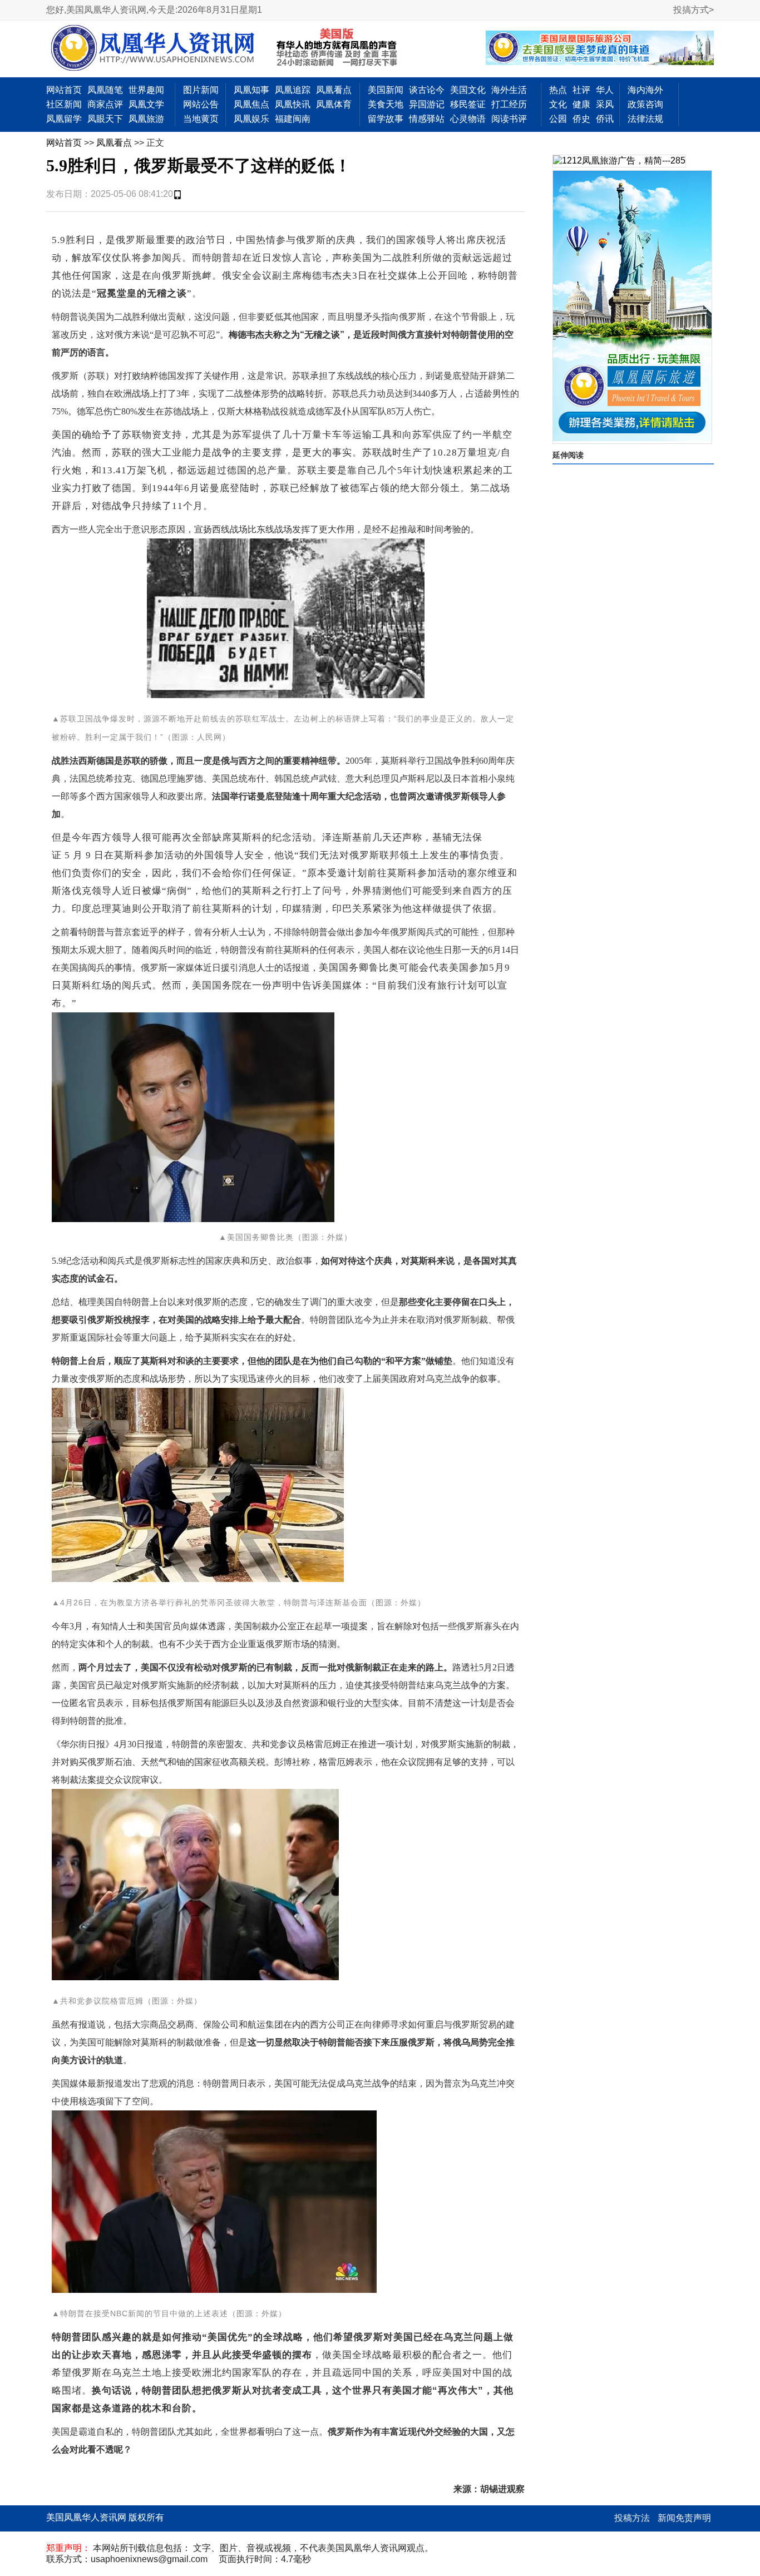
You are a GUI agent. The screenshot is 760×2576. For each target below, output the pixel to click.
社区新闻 (64, 104)
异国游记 (427, 104)
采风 (605, 104)
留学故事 (386, 119)
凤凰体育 (334, 104)
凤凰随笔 (105, 90)
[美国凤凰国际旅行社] (600, 49)
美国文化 (468, 90)
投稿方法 (632, 2518)
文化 (558, 104)
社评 (581, 90)
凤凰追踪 (293, 90)
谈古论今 (427, 90)
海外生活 (509, 90)
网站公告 (201, 104)
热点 (558, 90)
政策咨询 (645, 104)
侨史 (581, 119)
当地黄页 (201, 119)
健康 (581, 104)
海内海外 (645, 90)
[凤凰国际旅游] (632, 307)
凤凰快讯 (293, 104)
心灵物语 (468, 119)
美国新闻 (386, 90)
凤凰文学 (146, 104)
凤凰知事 (251, 90)
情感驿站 (427, 119)
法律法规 (645, 119)
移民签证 (468, 104)
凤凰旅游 (146, 119)
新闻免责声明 (684, 2518)
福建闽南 (293, 119)
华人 (605, 90)
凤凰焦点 (251, 104)
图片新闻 (201, 90)
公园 (558, 119)
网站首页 (64, 90)
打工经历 (509, 104)
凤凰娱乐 (251, 119)
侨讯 (605, 119)
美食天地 (386, 104)
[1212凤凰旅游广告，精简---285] (619, 161)
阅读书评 (509, 119)
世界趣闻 (146, 90)
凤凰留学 (64, 119)
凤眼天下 (105, 119)
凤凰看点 (334, 90)
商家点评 (105, 104)
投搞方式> (694, 10)
